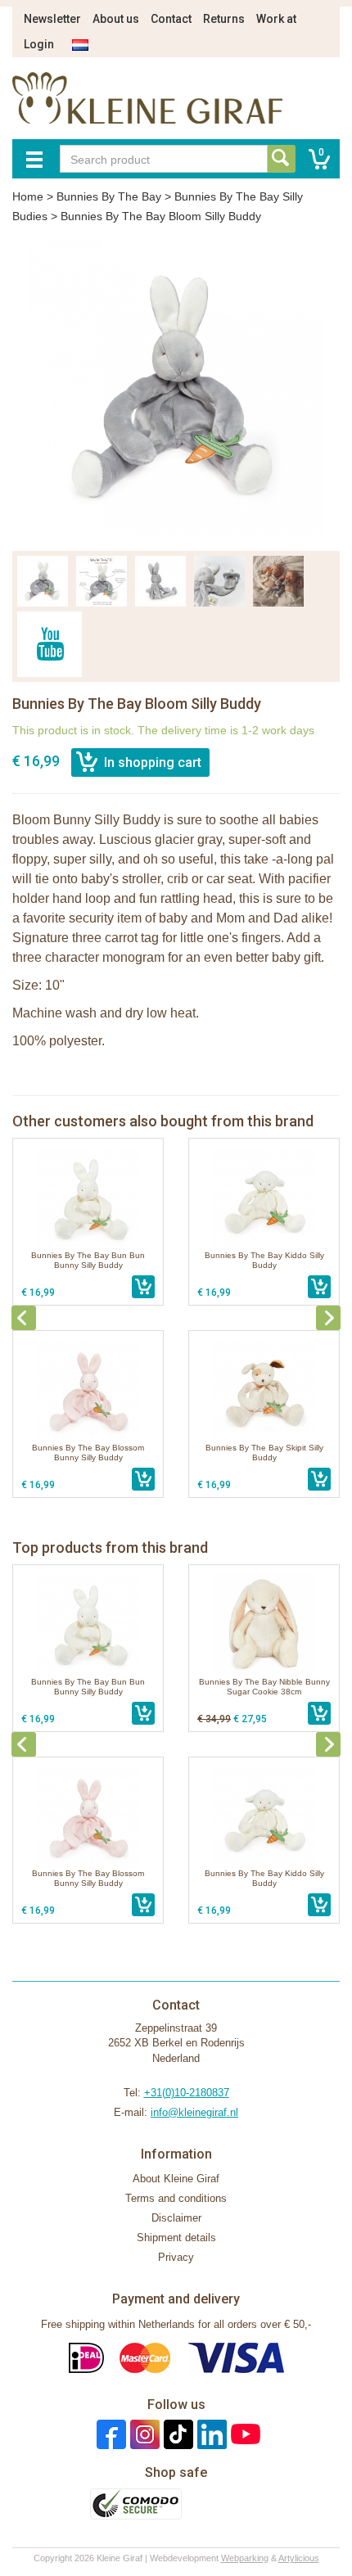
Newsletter (52, 19)
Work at (276, 19)
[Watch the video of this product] (50, 644)
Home (28, 196)
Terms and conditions (176, 2198)
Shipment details (176, 2238)
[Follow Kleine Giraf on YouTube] (244, 2434)
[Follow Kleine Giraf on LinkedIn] (210, 2434)
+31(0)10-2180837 (187, 2093)
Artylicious (299, 2558)
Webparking (245, 2558)
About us (116, 19)
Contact (171, 19)
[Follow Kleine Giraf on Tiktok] (176, 2434)
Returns (224, 19)
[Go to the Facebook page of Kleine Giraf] (109, 2434)
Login (39, 44)
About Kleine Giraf (176, 2179)
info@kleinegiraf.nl (194, 2112)
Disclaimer (176, 2218)
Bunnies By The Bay (109, 196)
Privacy (176, 2257)
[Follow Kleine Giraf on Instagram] (143, 2434)
